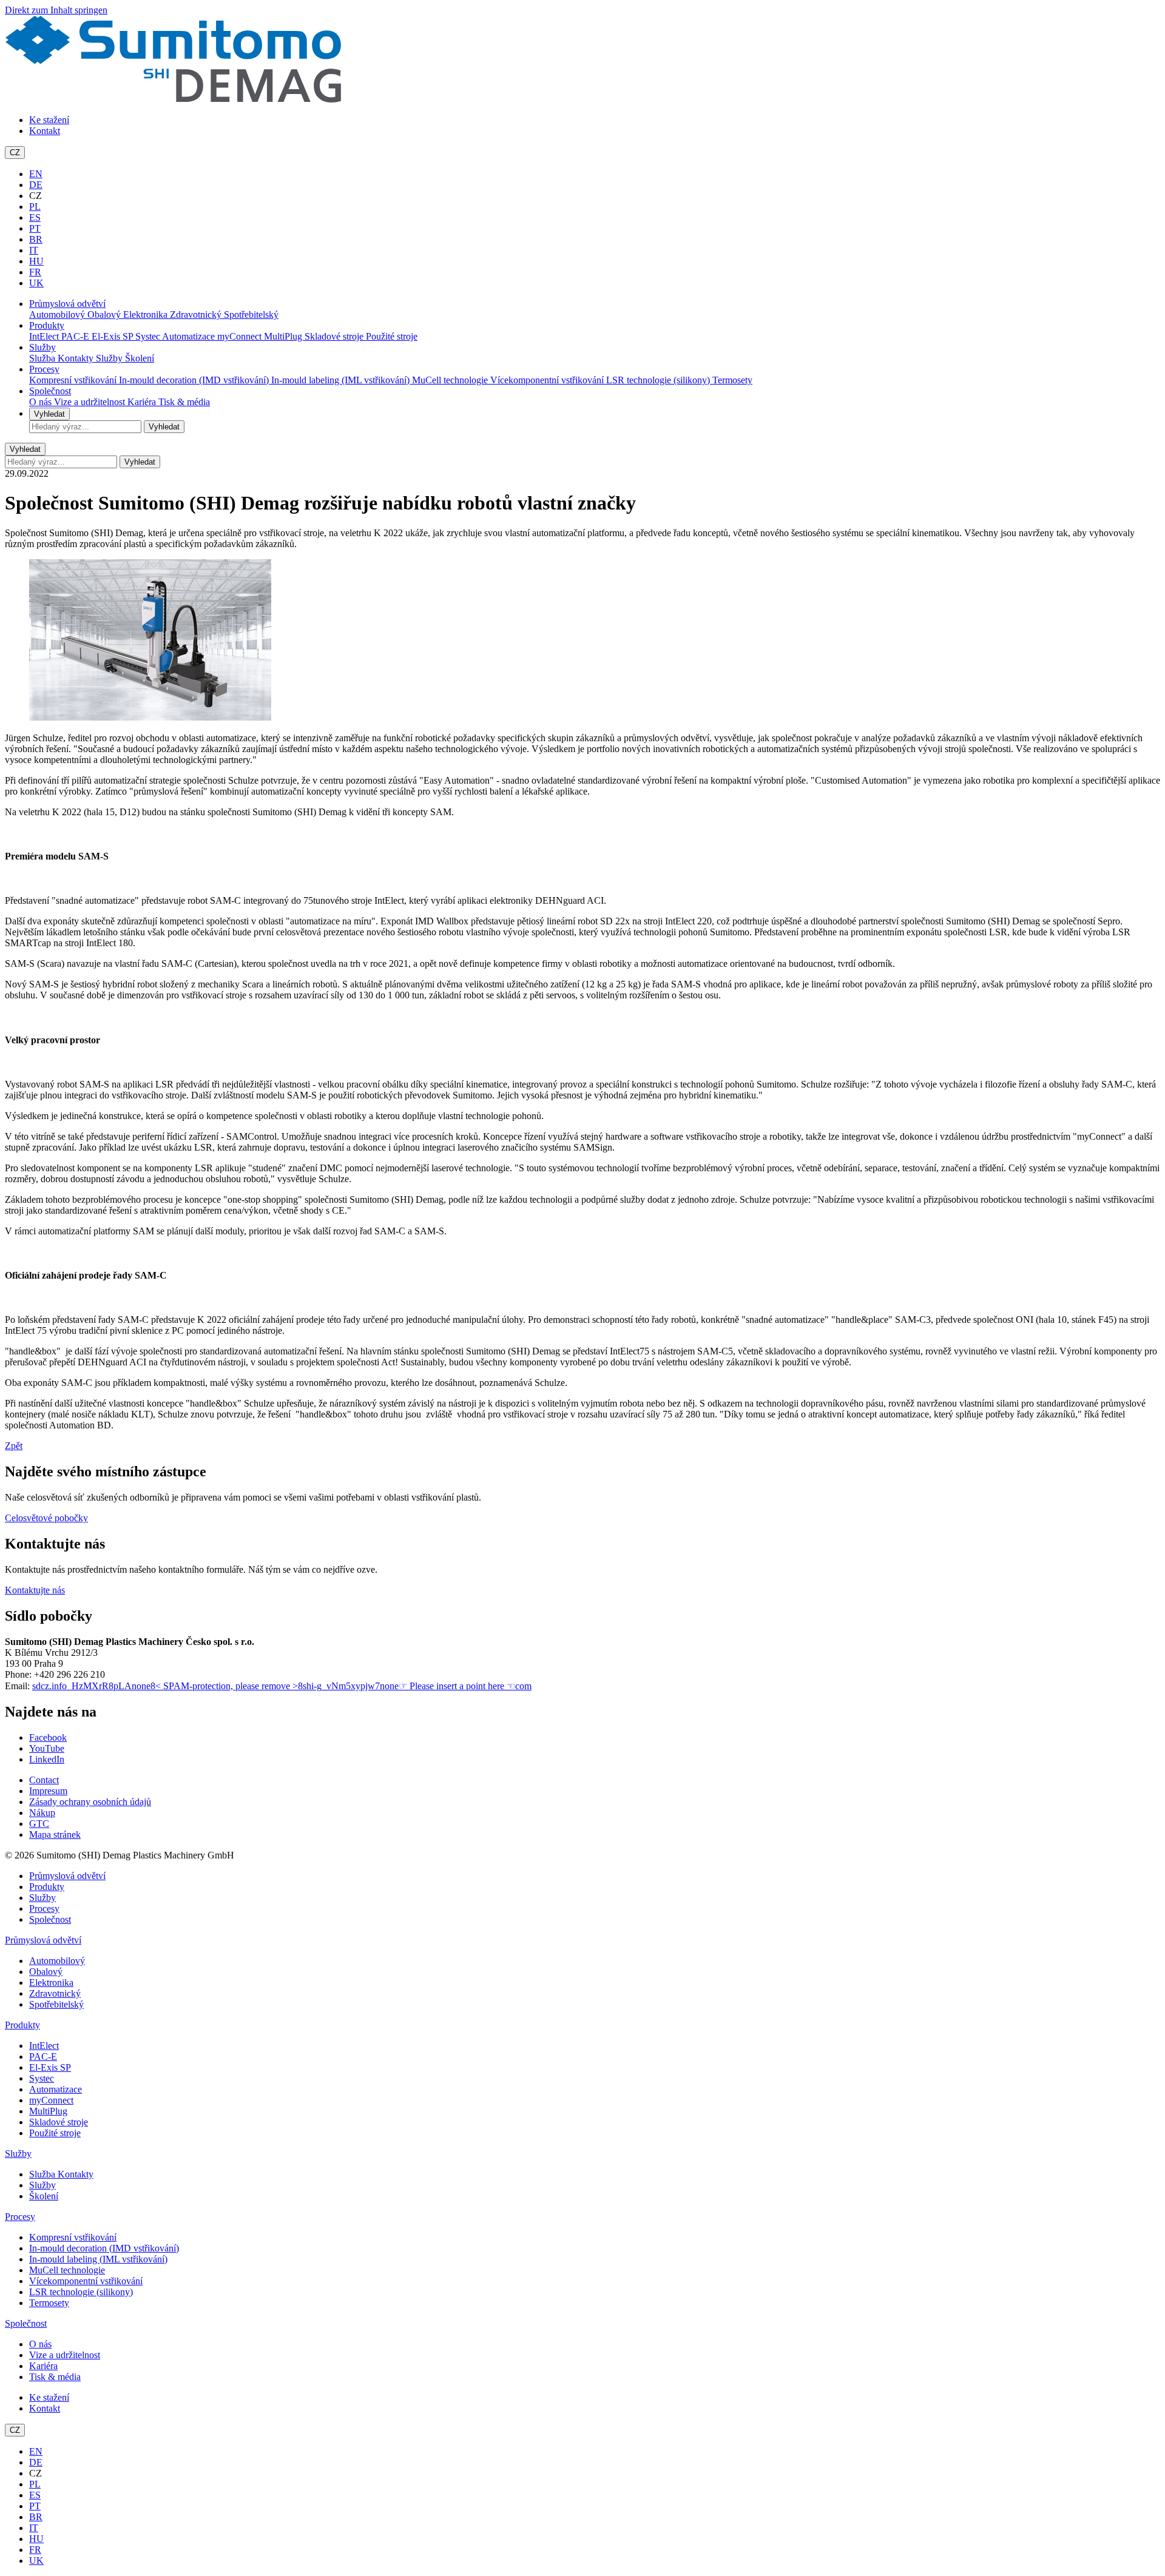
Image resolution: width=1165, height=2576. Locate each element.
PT (35, 228)
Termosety (732, 380)
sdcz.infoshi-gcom (282, 1686)
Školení (140, 358)
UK (36, 283)
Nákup (42, 1813)
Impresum (48, 1791)
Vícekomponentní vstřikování (548, 380)
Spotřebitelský (251, 314)
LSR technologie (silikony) (659, 380)
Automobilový (58, 314)
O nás (42, 402)
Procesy (44, 369)
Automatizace (190, 336)
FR (35, 272)
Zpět (14, 1446)
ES (35, 217)
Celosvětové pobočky (46, 1518)
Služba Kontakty (62, 358)
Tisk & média (184, 402)
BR (36, 239)
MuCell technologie (451, 380)
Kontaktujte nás (35, 1590)
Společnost (50, 391)
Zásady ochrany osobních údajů (90, 1802)
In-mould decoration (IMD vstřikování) (195, 380)
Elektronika (147, 314)
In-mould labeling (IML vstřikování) (342, 380)
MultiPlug (284, 336)
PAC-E (76, 336)
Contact (44, 1780)
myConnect (241, 336)
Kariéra (143, 402)
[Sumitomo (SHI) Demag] (173, 99)
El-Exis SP (113, 336)
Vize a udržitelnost (91, 402)
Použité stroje (392, 336)
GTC (39, 1824)
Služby (42, 347)
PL (35, 207)
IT (34, 250)
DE (36, 185)
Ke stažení (49, 120)
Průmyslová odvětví (67, 304)
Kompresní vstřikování (74, 380)
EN (36, 174)
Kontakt (45, 131)
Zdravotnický (197, 314)
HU (36, 261)
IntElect (45, 336)
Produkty (47, 325)
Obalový (105, 314)
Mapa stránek (55, 1834)
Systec (149, 336)
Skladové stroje (335, 336)
